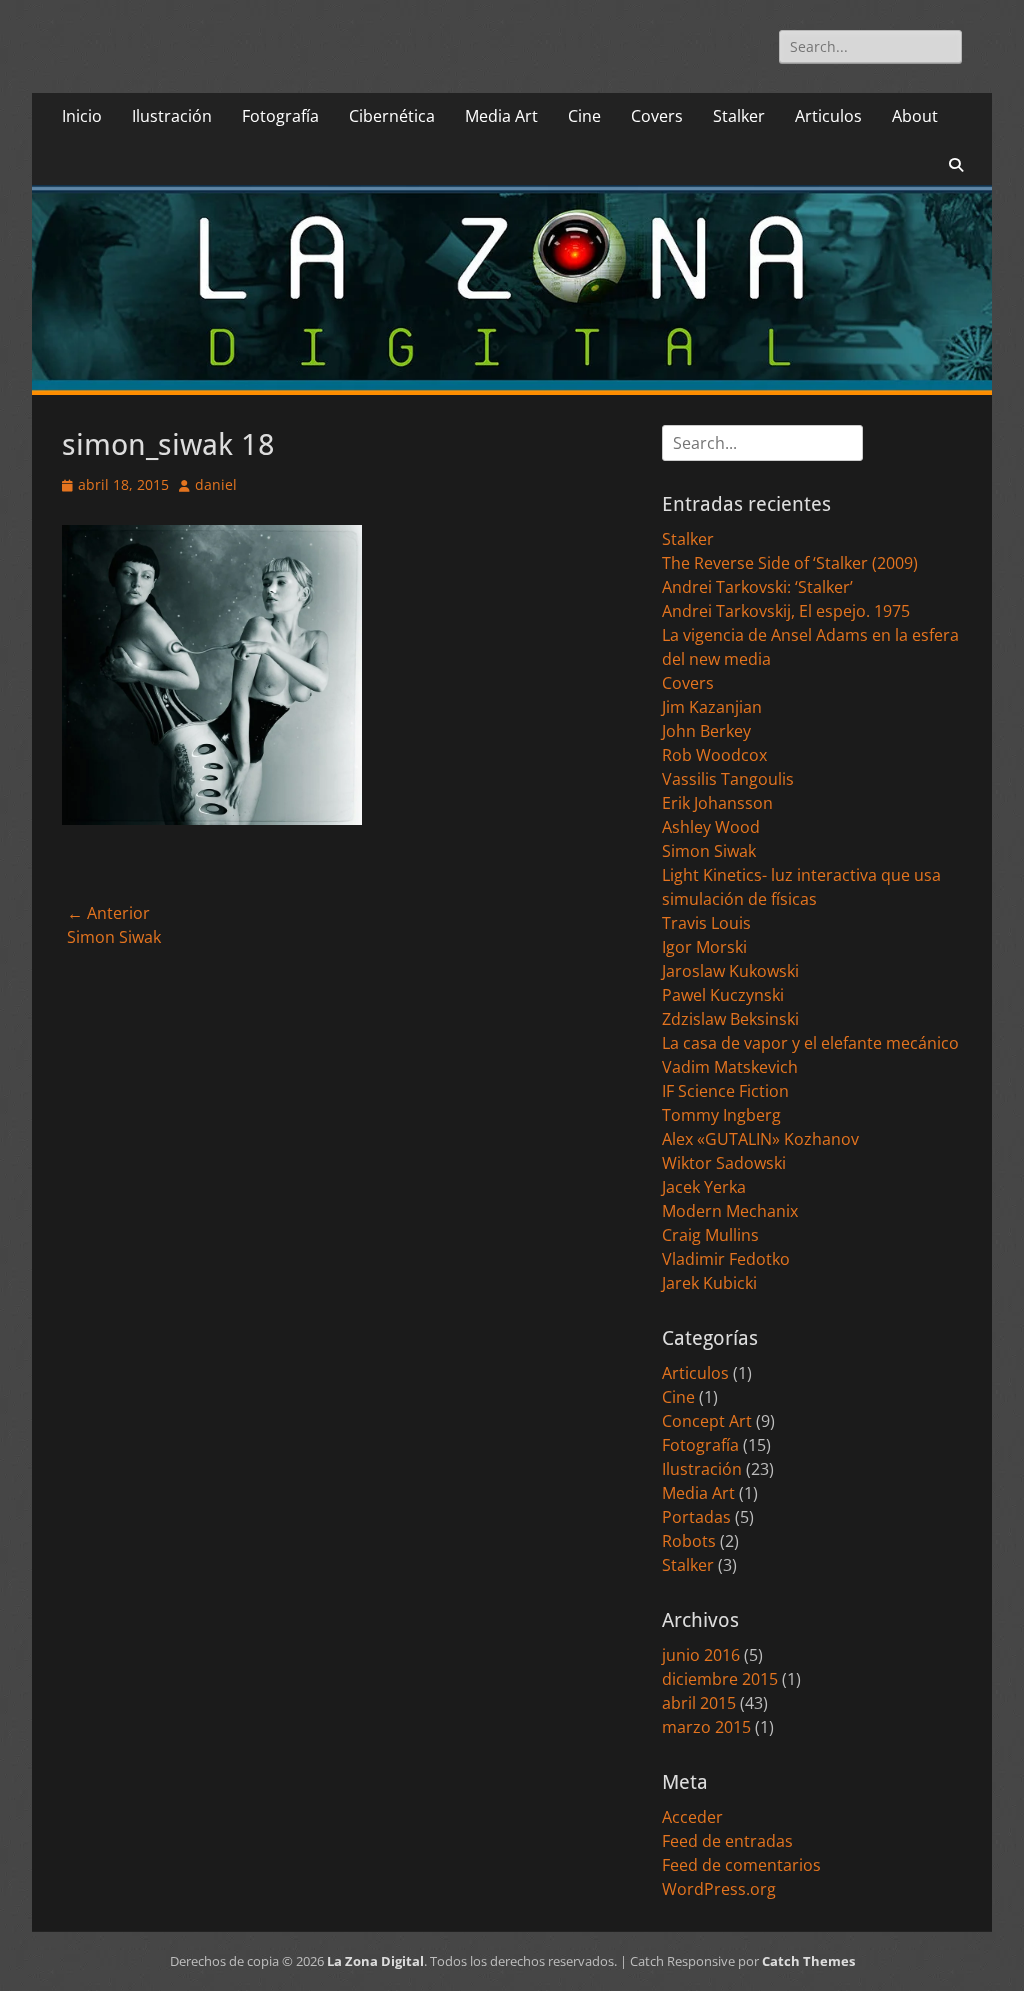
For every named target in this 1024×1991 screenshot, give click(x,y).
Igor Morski (704, 947)
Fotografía (280, 116)
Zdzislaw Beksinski (730, 1019)
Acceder (692, 1817)
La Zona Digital (375, 1961)
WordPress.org (719, 1889)
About (915, 116)
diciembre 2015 (720, 1679)
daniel (216, 484)
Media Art (501, 116)
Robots (689, 1541)
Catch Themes (808, 1961)
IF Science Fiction (725, 1091)
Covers (657, 116)
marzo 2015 (706, 1727)
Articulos (828, 116)
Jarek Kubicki (709, 1283)
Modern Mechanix (730, 1211)
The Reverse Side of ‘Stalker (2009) (790, 563)
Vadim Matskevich (730, 1067)
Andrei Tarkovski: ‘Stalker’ (757, 587)
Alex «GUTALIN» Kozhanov (760, 1139)
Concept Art (707, 1421)
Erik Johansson (717, 803)
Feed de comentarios (741, 1865)
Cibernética (392, 116)
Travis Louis (706, 923)
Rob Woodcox (714, 755)
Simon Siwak (709, 851)
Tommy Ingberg (721, 1115)
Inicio (82, 116)
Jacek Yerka (704, 1187)
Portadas (696, 1517)
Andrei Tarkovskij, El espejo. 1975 (786, 611)
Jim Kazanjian (712, 707)
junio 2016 (701, 1655)
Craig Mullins (710, 1235)
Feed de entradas (727, 1841)
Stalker (739, 116)
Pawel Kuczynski (723, 995)
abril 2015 (699, 1703)
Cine (584, 116)
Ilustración (172, 116)
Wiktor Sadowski (724, 1163)
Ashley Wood (711, 827)
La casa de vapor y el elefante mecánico (810, 1043)
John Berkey (706, 731)
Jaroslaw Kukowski (730, 971)
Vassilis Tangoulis (728, 779)
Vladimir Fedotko (726, 1259)
